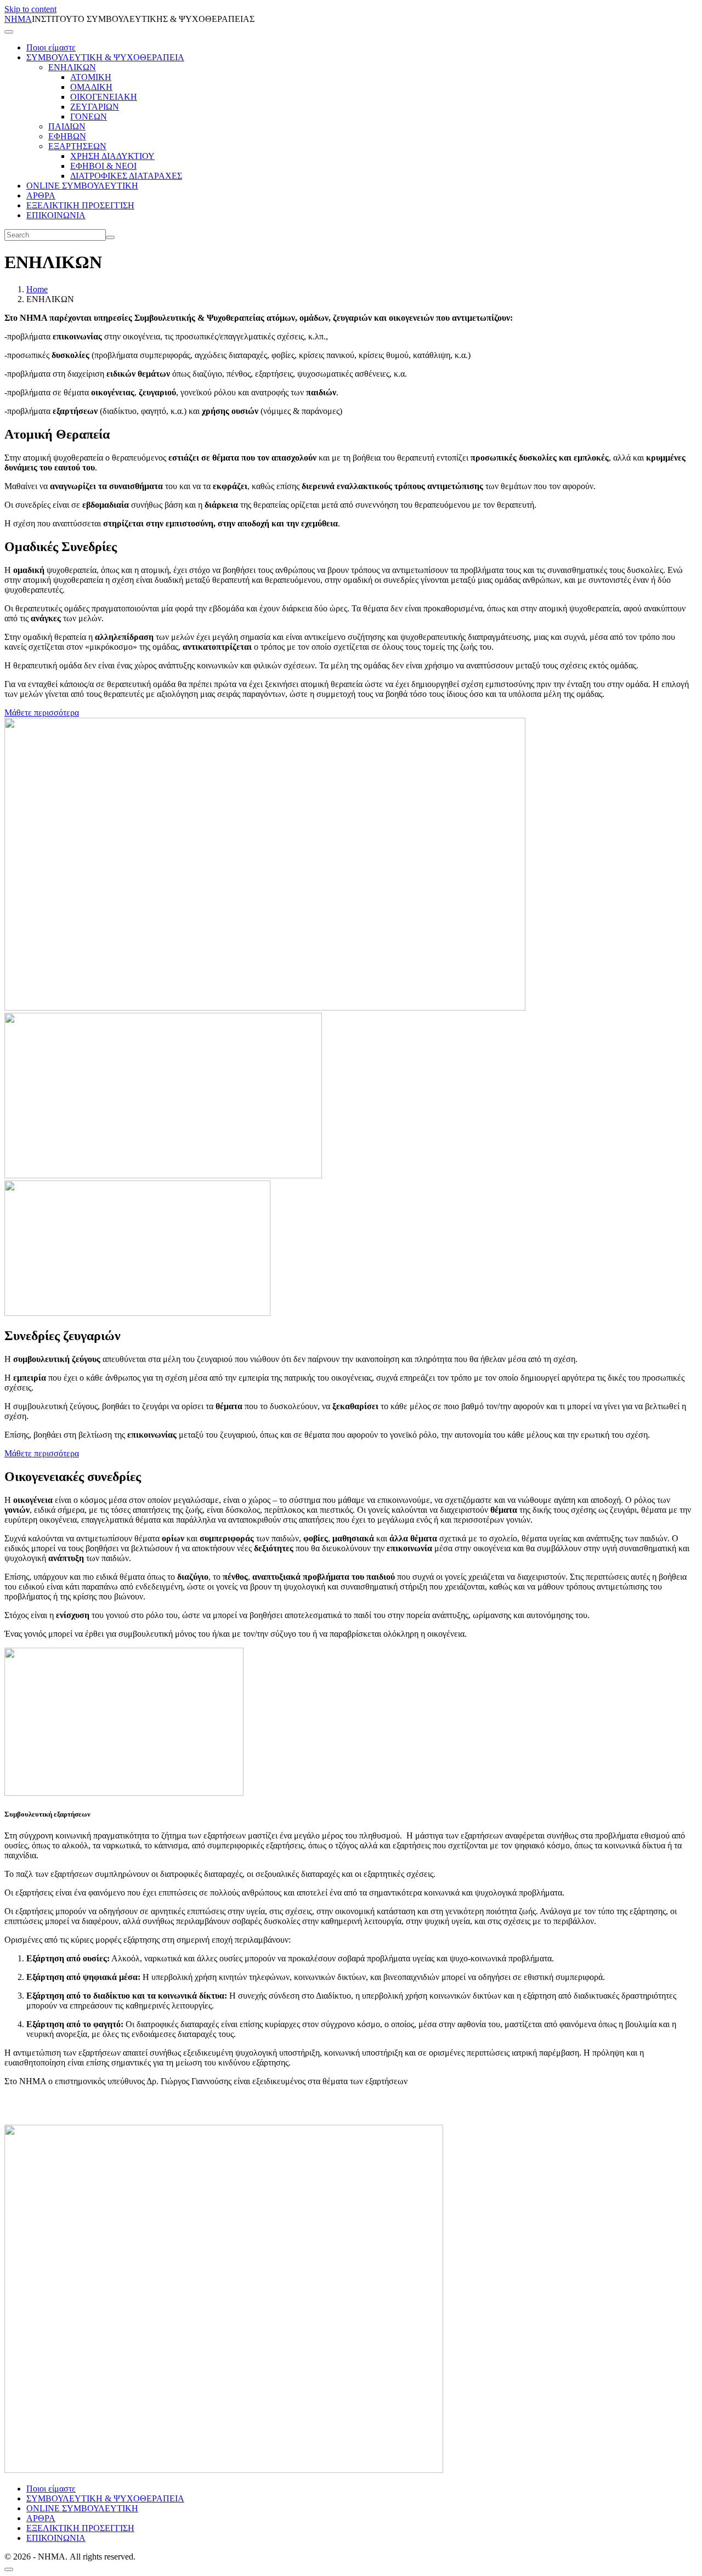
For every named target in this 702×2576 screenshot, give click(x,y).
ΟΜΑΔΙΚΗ (91, 87)
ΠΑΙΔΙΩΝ (67, 126)
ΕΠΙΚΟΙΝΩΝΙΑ (56, 215)
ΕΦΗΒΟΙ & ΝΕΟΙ (103, 166)
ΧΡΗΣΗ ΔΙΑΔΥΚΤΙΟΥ (112, 156)
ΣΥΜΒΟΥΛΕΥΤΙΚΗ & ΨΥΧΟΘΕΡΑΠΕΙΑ (105, 57)
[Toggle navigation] (9, 32)
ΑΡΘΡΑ (41, 195)
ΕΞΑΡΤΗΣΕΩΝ (77, 146)
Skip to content (30, 9)
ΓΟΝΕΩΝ (89, 117)
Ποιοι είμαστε (51, 47)
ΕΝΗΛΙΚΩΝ (72, 67)
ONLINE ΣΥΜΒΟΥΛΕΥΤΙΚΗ (82, 186)
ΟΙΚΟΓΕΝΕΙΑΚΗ (104, 97)
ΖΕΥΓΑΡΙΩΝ (95, 107)
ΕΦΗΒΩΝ (67, 136)
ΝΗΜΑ (18, 19)
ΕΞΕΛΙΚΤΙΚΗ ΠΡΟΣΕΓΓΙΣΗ (80, 205)
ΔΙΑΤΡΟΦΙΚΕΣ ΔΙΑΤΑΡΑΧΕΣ (126, 176)
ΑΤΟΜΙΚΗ (91, 77)
